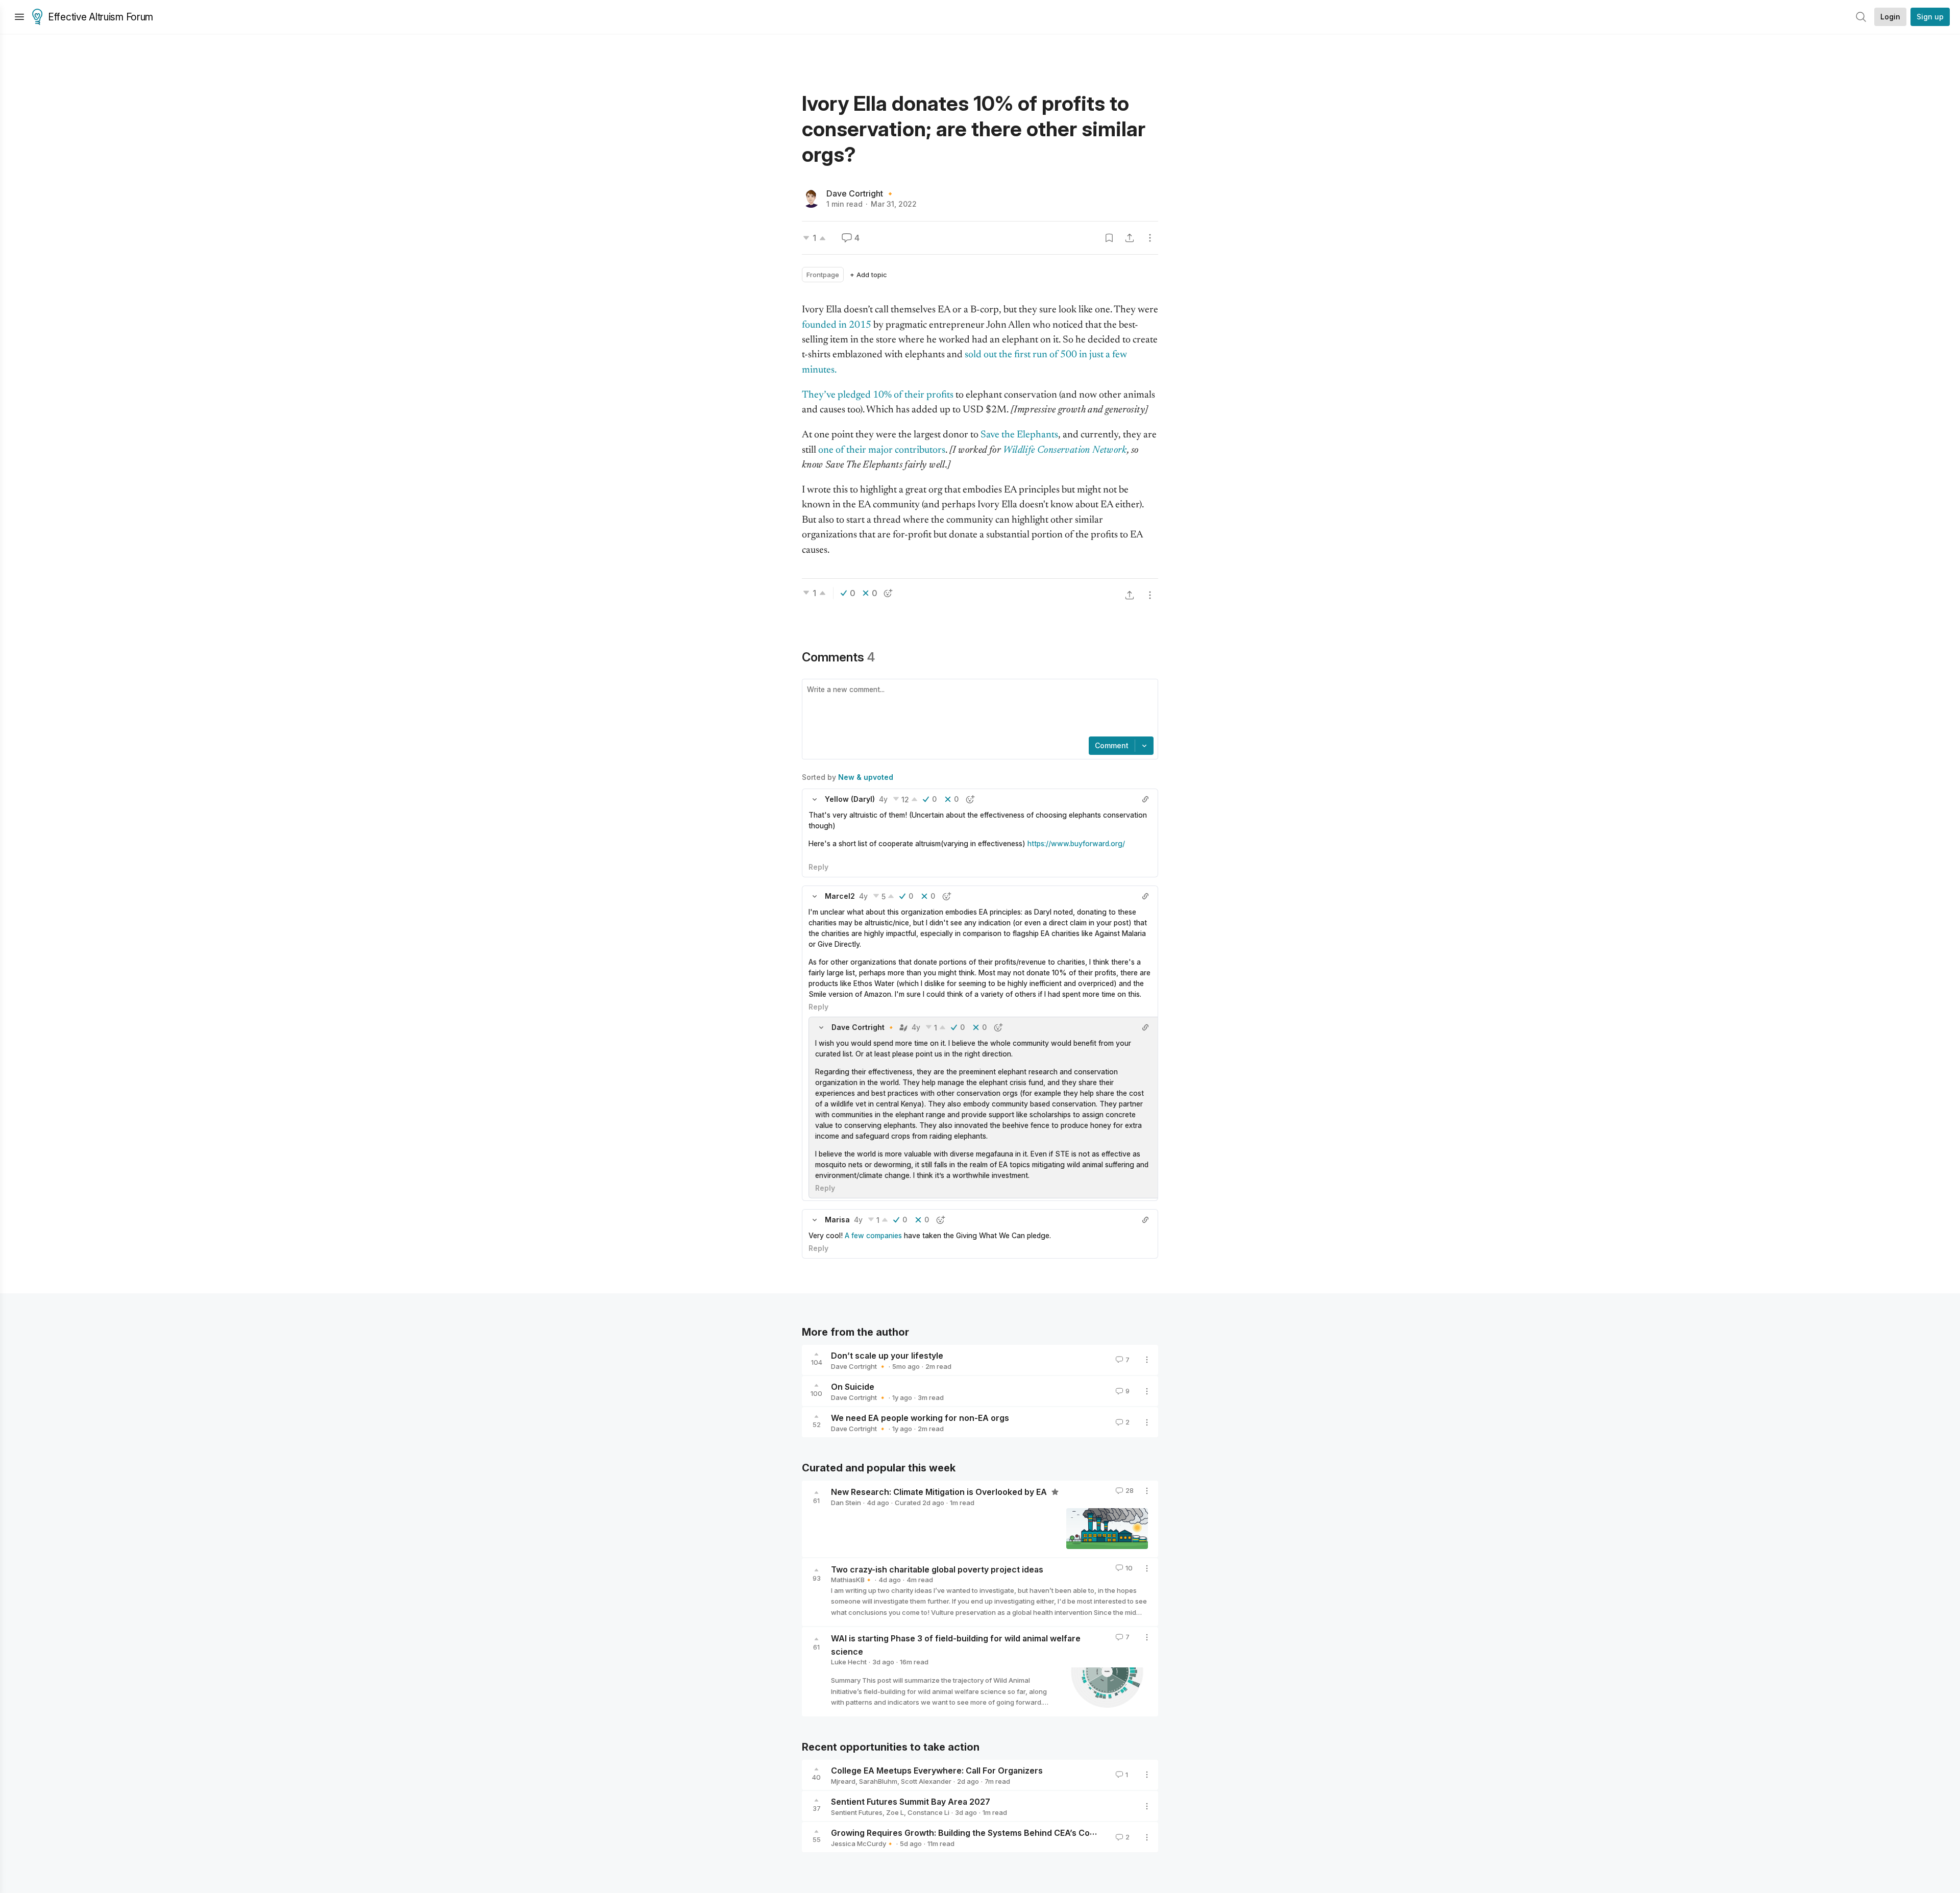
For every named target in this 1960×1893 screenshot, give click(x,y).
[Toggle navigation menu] (19, 17)
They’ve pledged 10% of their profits (878, 395)
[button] (815, 799)
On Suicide (853, 1387)
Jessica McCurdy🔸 (863, 1843)
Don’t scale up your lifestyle (887, 1356)
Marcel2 (840, 896)
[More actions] (1150, 238)
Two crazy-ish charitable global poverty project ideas (937, 1569)
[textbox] (978, 709)
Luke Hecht (849, 1662)
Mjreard (843, 1781)
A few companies (873, 1235)
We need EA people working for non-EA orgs (920, 1418)
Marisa (837, 1220)
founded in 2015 (837, 325)
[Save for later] (1109, 238)
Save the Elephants (1019, 435)
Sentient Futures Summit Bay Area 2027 (911, 1802)
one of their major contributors (882, 450)
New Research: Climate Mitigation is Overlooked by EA (940, 1492)
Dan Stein (846, 1503)
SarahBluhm (878, 1781)
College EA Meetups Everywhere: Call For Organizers (937, 1771)
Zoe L (895, 1812)
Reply (818, 867)
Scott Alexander (926, 1781)
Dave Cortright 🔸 (861, 193)
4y (883, 799)
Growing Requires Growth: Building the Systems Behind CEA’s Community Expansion (999, 1833)
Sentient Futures (857, 1812)
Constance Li (928, 1812)
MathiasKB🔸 (852, 1580)
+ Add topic (868, 275)
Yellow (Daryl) (850, 799)
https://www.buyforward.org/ (1076, 843)
